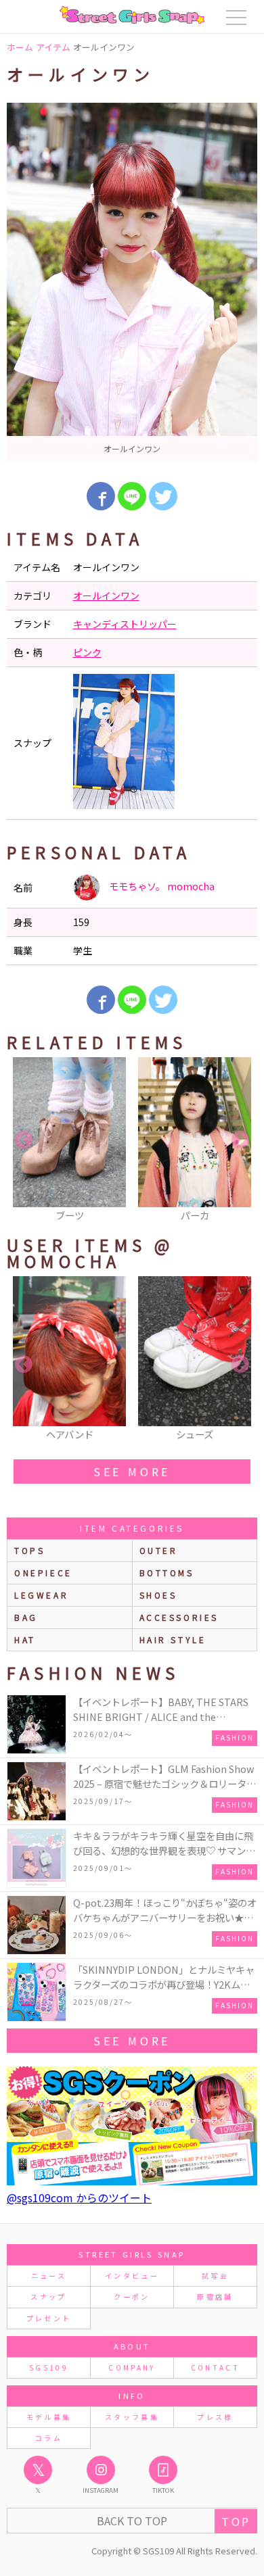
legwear (41, 1595)
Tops (29, 1550)
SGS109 (49, 2367)
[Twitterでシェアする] (163, 496)
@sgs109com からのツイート (79, 2197)
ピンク (87, 652)
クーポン (132, 2296)
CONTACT (216, 2367)
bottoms (167, 1573)
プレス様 (215, 2417)
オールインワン (106, 596)
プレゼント (49, 2318)
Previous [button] (24, 1140)
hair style (173, 1639)
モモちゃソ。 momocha (161, 886)
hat (25, 1639)
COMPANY (132, 2367)
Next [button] (240, 1140)
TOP (236, 2521)
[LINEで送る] (132, 496)
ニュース (49, 2276)
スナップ (48, 2296)
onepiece (43, 1573)
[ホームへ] (132, 15)
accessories (179, 1617)
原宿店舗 (215, 2296)
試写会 (215, 2276)
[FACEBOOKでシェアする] (101, 496)
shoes (158, 1595)
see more (132, 1472)
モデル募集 (49, 2417)
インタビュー (132, 2276)
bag (26, 1617)
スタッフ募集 (132, 2417)
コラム (49, 2438)
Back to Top (132, 2521)
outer (159, 1550)
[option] (132, 282)
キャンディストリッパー (125, 624)
